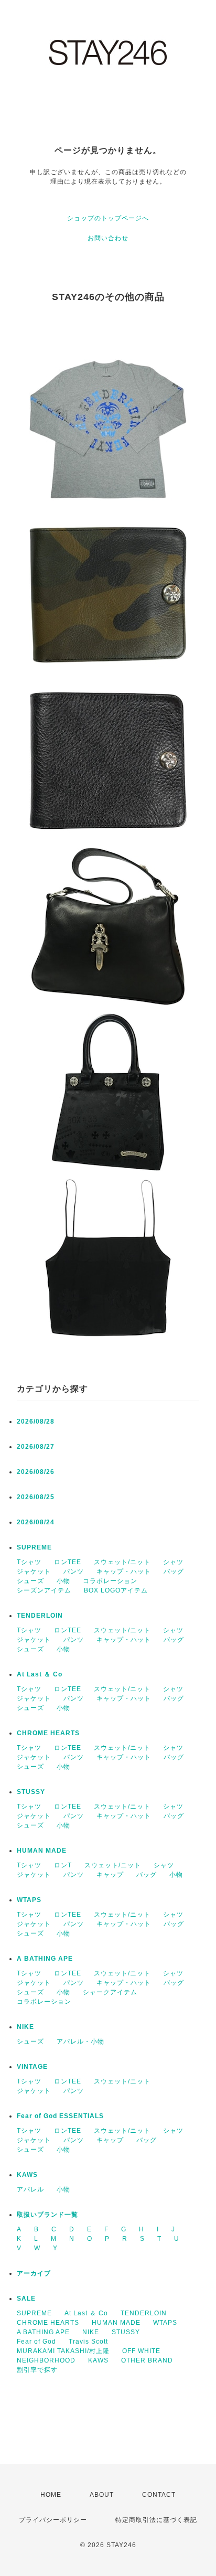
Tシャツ (29, 1562)
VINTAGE (32, 2067)
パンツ (74, 1572)
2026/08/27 (36, 1447)
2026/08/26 (36, 1472)
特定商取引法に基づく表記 (156, 2520)
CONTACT (159, 2495)
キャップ (110, 1875)
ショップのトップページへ (108, 218)
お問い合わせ (108, 238)
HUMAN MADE (42, 1851)
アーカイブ (34, 2273)
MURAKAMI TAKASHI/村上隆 (63, 2351)
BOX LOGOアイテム (116, 1590)
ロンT (63, 1865)
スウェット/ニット (122, 1562)
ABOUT (102, 2495)
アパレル (30, 2189)
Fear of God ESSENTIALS (60, 2116)
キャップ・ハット (124, 1572)
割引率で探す (37, 2370)
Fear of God (36, 2342)
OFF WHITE (141, 2351)
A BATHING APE (45, 1959)
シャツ (173, 1562)
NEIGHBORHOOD (46, 2360)
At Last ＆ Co (40, 1674)
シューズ (30, 1581)
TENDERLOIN (40, 1616)
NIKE (25, 2027)
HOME (51, 2495)
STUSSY (31, 1792)
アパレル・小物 (80, 2041)
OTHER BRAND (148, 2360)
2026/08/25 (36, 1497)
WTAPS (29, 1900)
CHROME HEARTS (48, 1733)
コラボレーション (110, 1581)
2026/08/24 (36, 1522)
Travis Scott (88, 2342)
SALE (26, 2299)
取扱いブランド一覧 (47, 2215)
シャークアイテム (110, 1992)
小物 (63, 1581)
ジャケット (34, 1572)
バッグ (174, 1572)
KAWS (27, 2175)
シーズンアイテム (44, 1590)
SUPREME (34, 1547)
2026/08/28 (36, 1421)
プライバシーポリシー (53, 2520)
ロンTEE (68, 1562)
